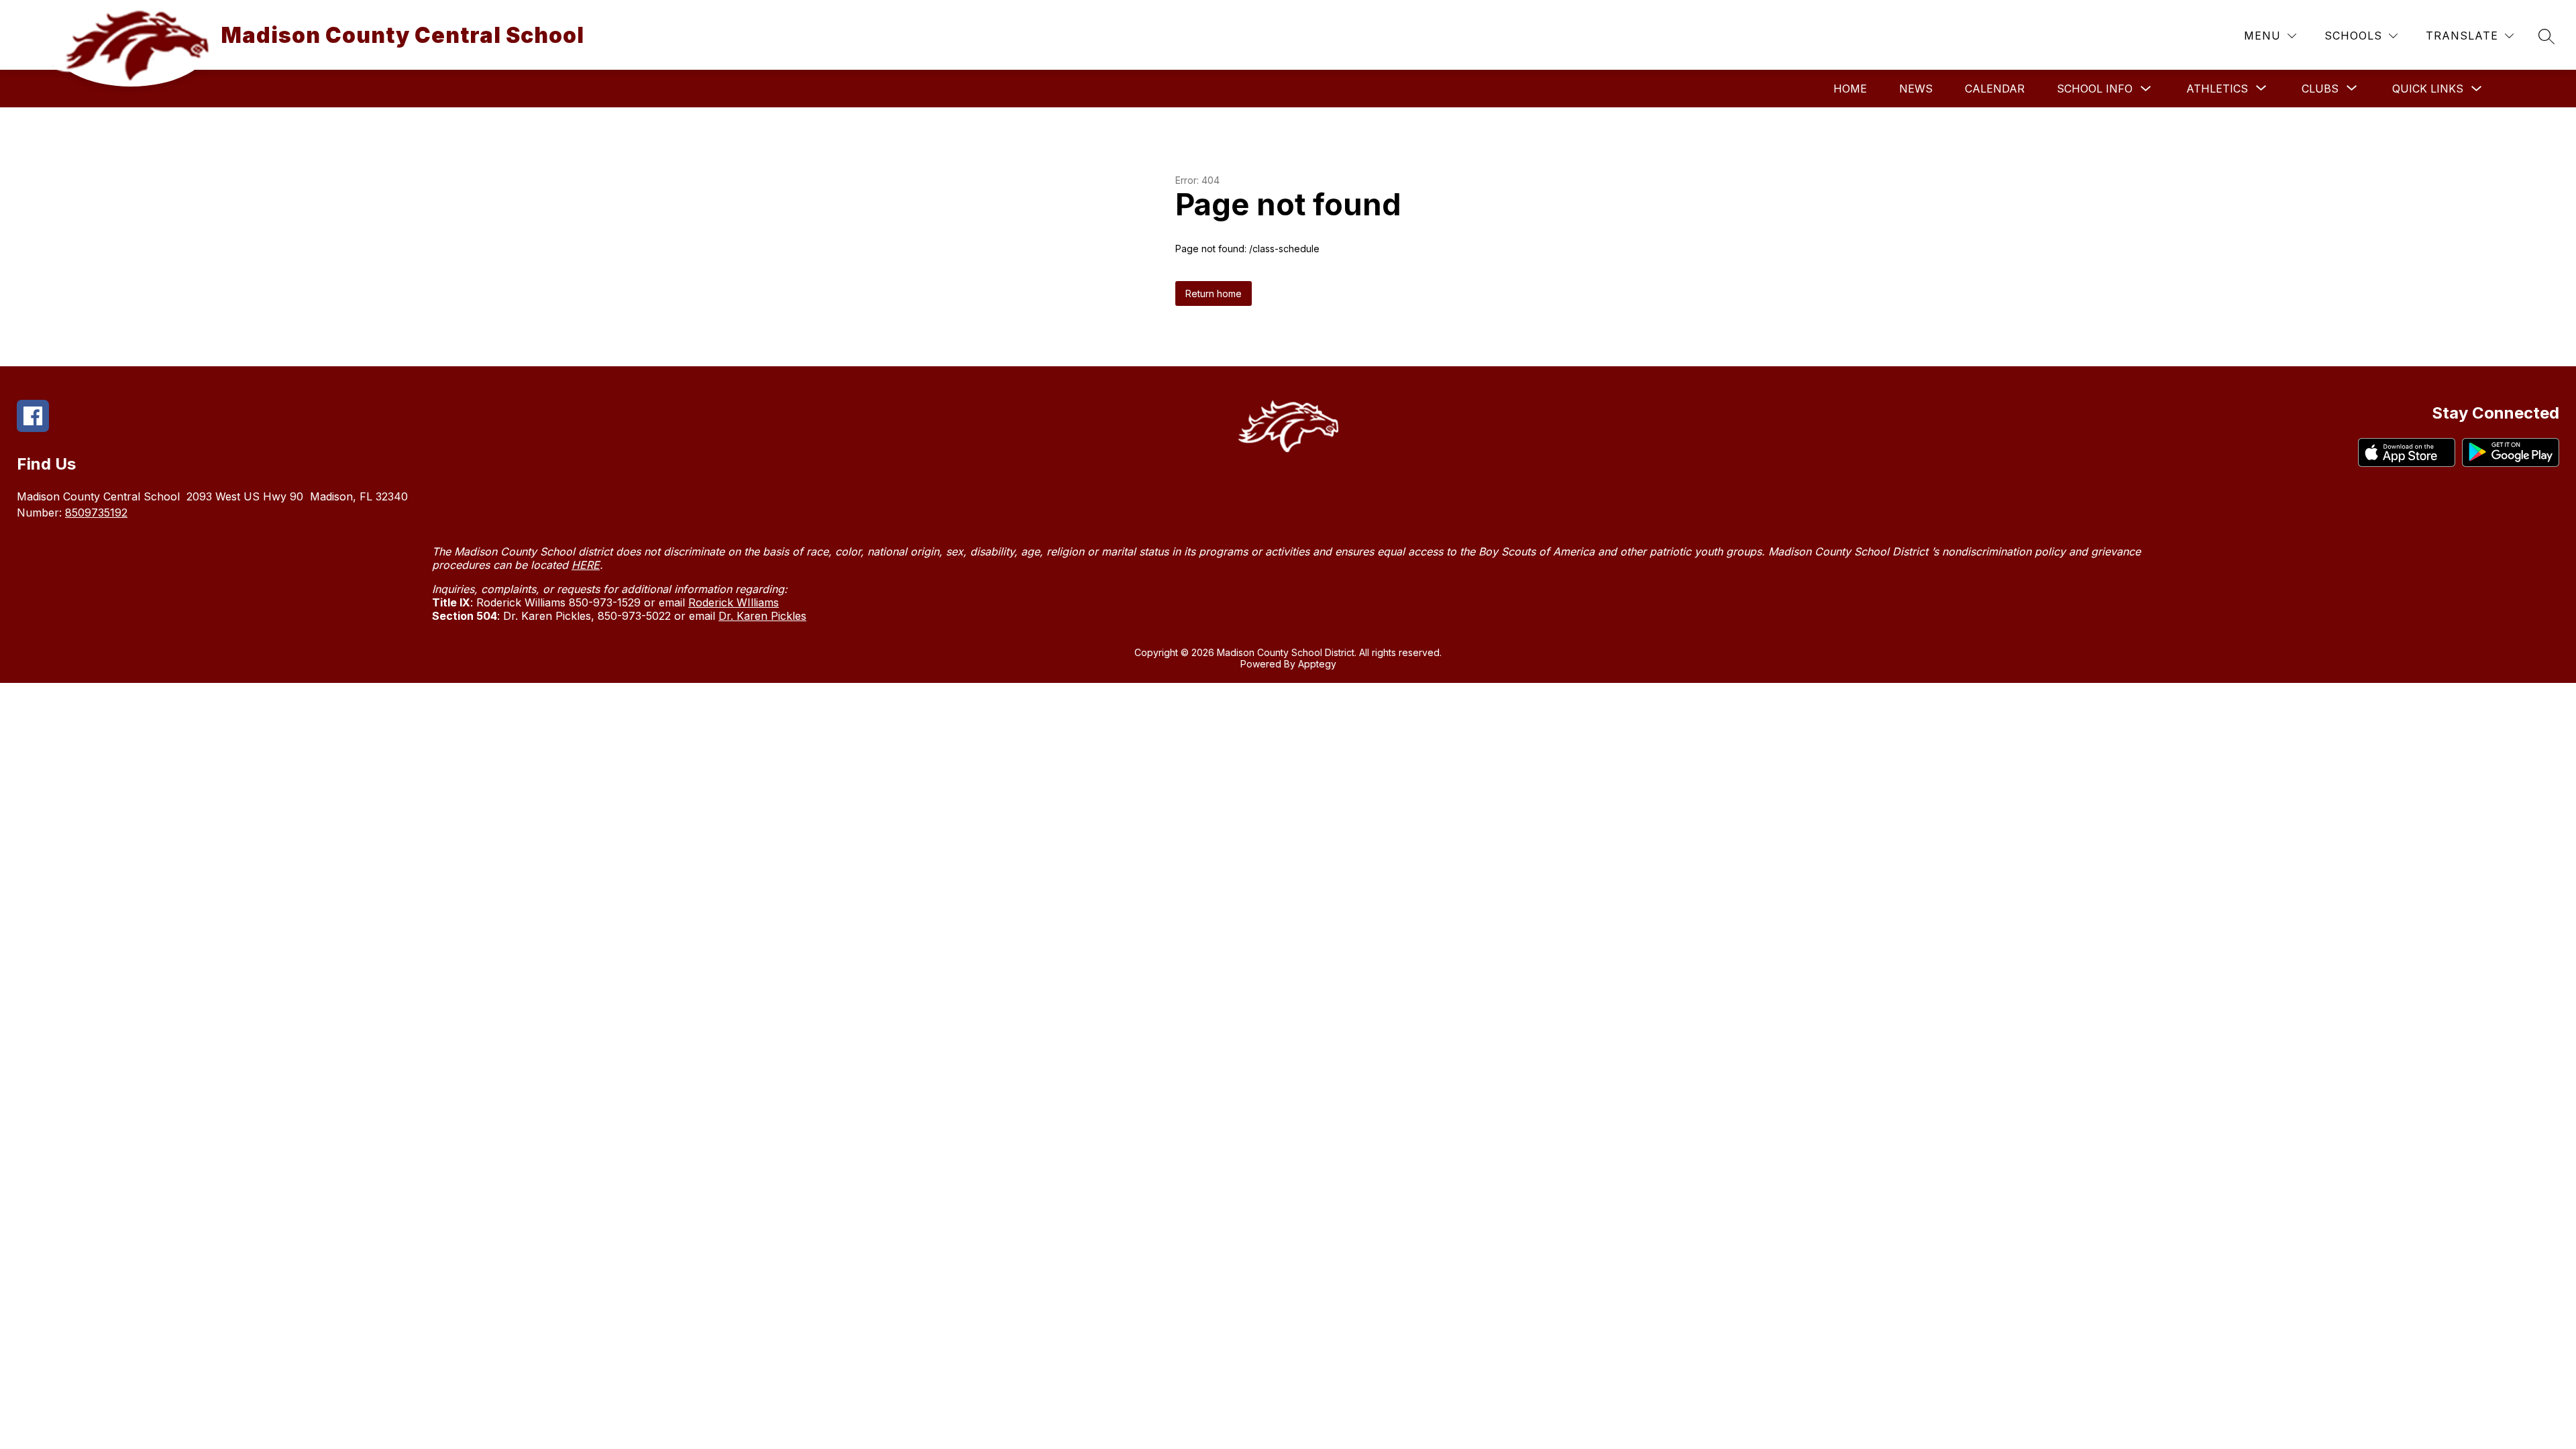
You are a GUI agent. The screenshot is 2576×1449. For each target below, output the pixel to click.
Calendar (1995, 89)
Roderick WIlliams (734, 602)
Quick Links (2428, 89)
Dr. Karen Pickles (762, 616)
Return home (1214, 293)
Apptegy (1317, 664)
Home (1850, 89)
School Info (2095, 89)
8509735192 (96, 513)
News (1916, 89)
